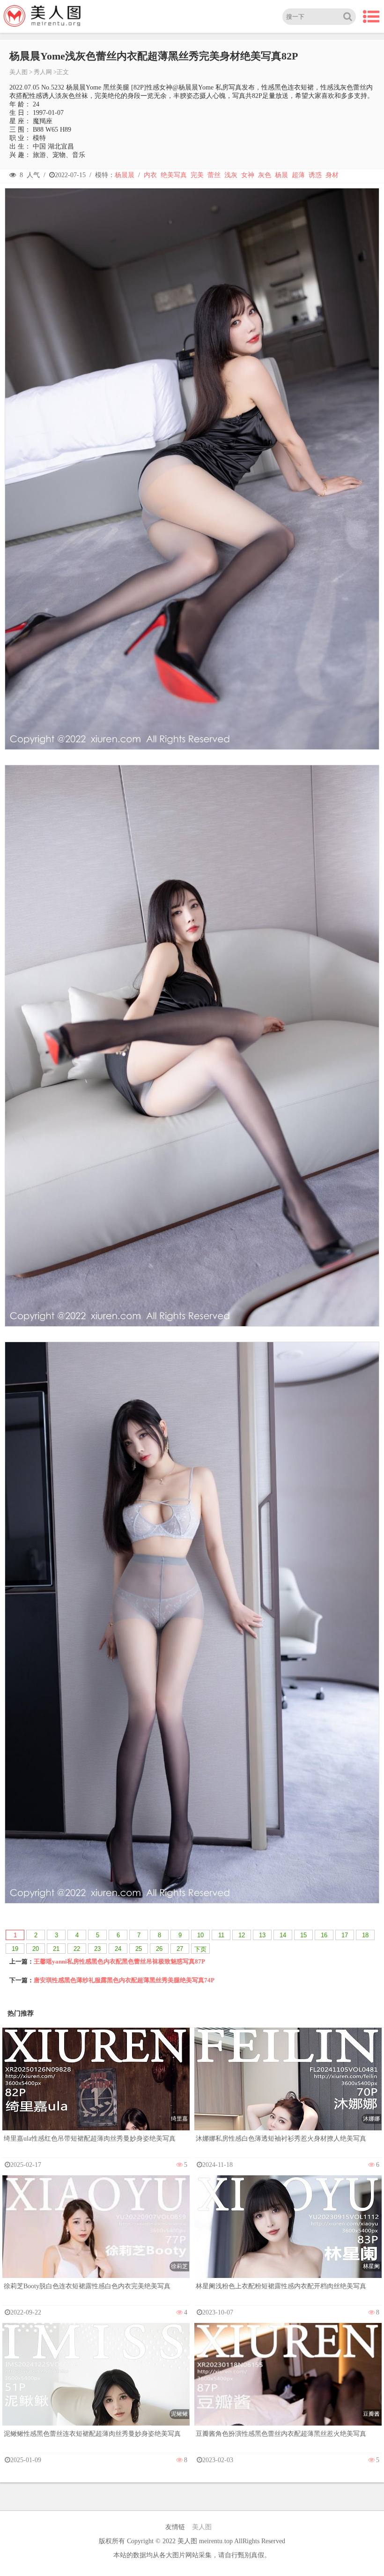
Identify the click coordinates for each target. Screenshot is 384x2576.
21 (56, 1949)
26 (159, 1949)
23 (97, 1949)
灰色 (265, 175)
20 (36, 1949)
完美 (197, 175)
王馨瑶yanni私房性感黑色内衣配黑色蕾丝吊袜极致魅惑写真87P (119, 1961)
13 (262, 1935)
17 (345, 1935)
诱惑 (315, 175)
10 (200, 1935)
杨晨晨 (125, 175)
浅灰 (231, 175)
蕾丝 (214, 175)
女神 (248, 175)
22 (77, 1949)
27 (180, 1949)
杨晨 (281, 175)
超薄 (298, 175)
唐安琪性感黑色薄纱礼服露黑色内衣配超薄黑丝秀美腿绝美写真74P (124, 1980)
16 (324, 1935)
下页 (200, 1949)
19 (15, 1949)
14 (283, 1935)
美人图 (18, 72)
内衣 (150, 175)
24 (118, 1949)
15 (303, 1935)
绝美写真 (174, 175)
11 (221, 1935)
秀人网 (43, 72)
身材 (332, 175)
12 (242, 1935)
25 (139, 1949)
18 (365, 1935)
